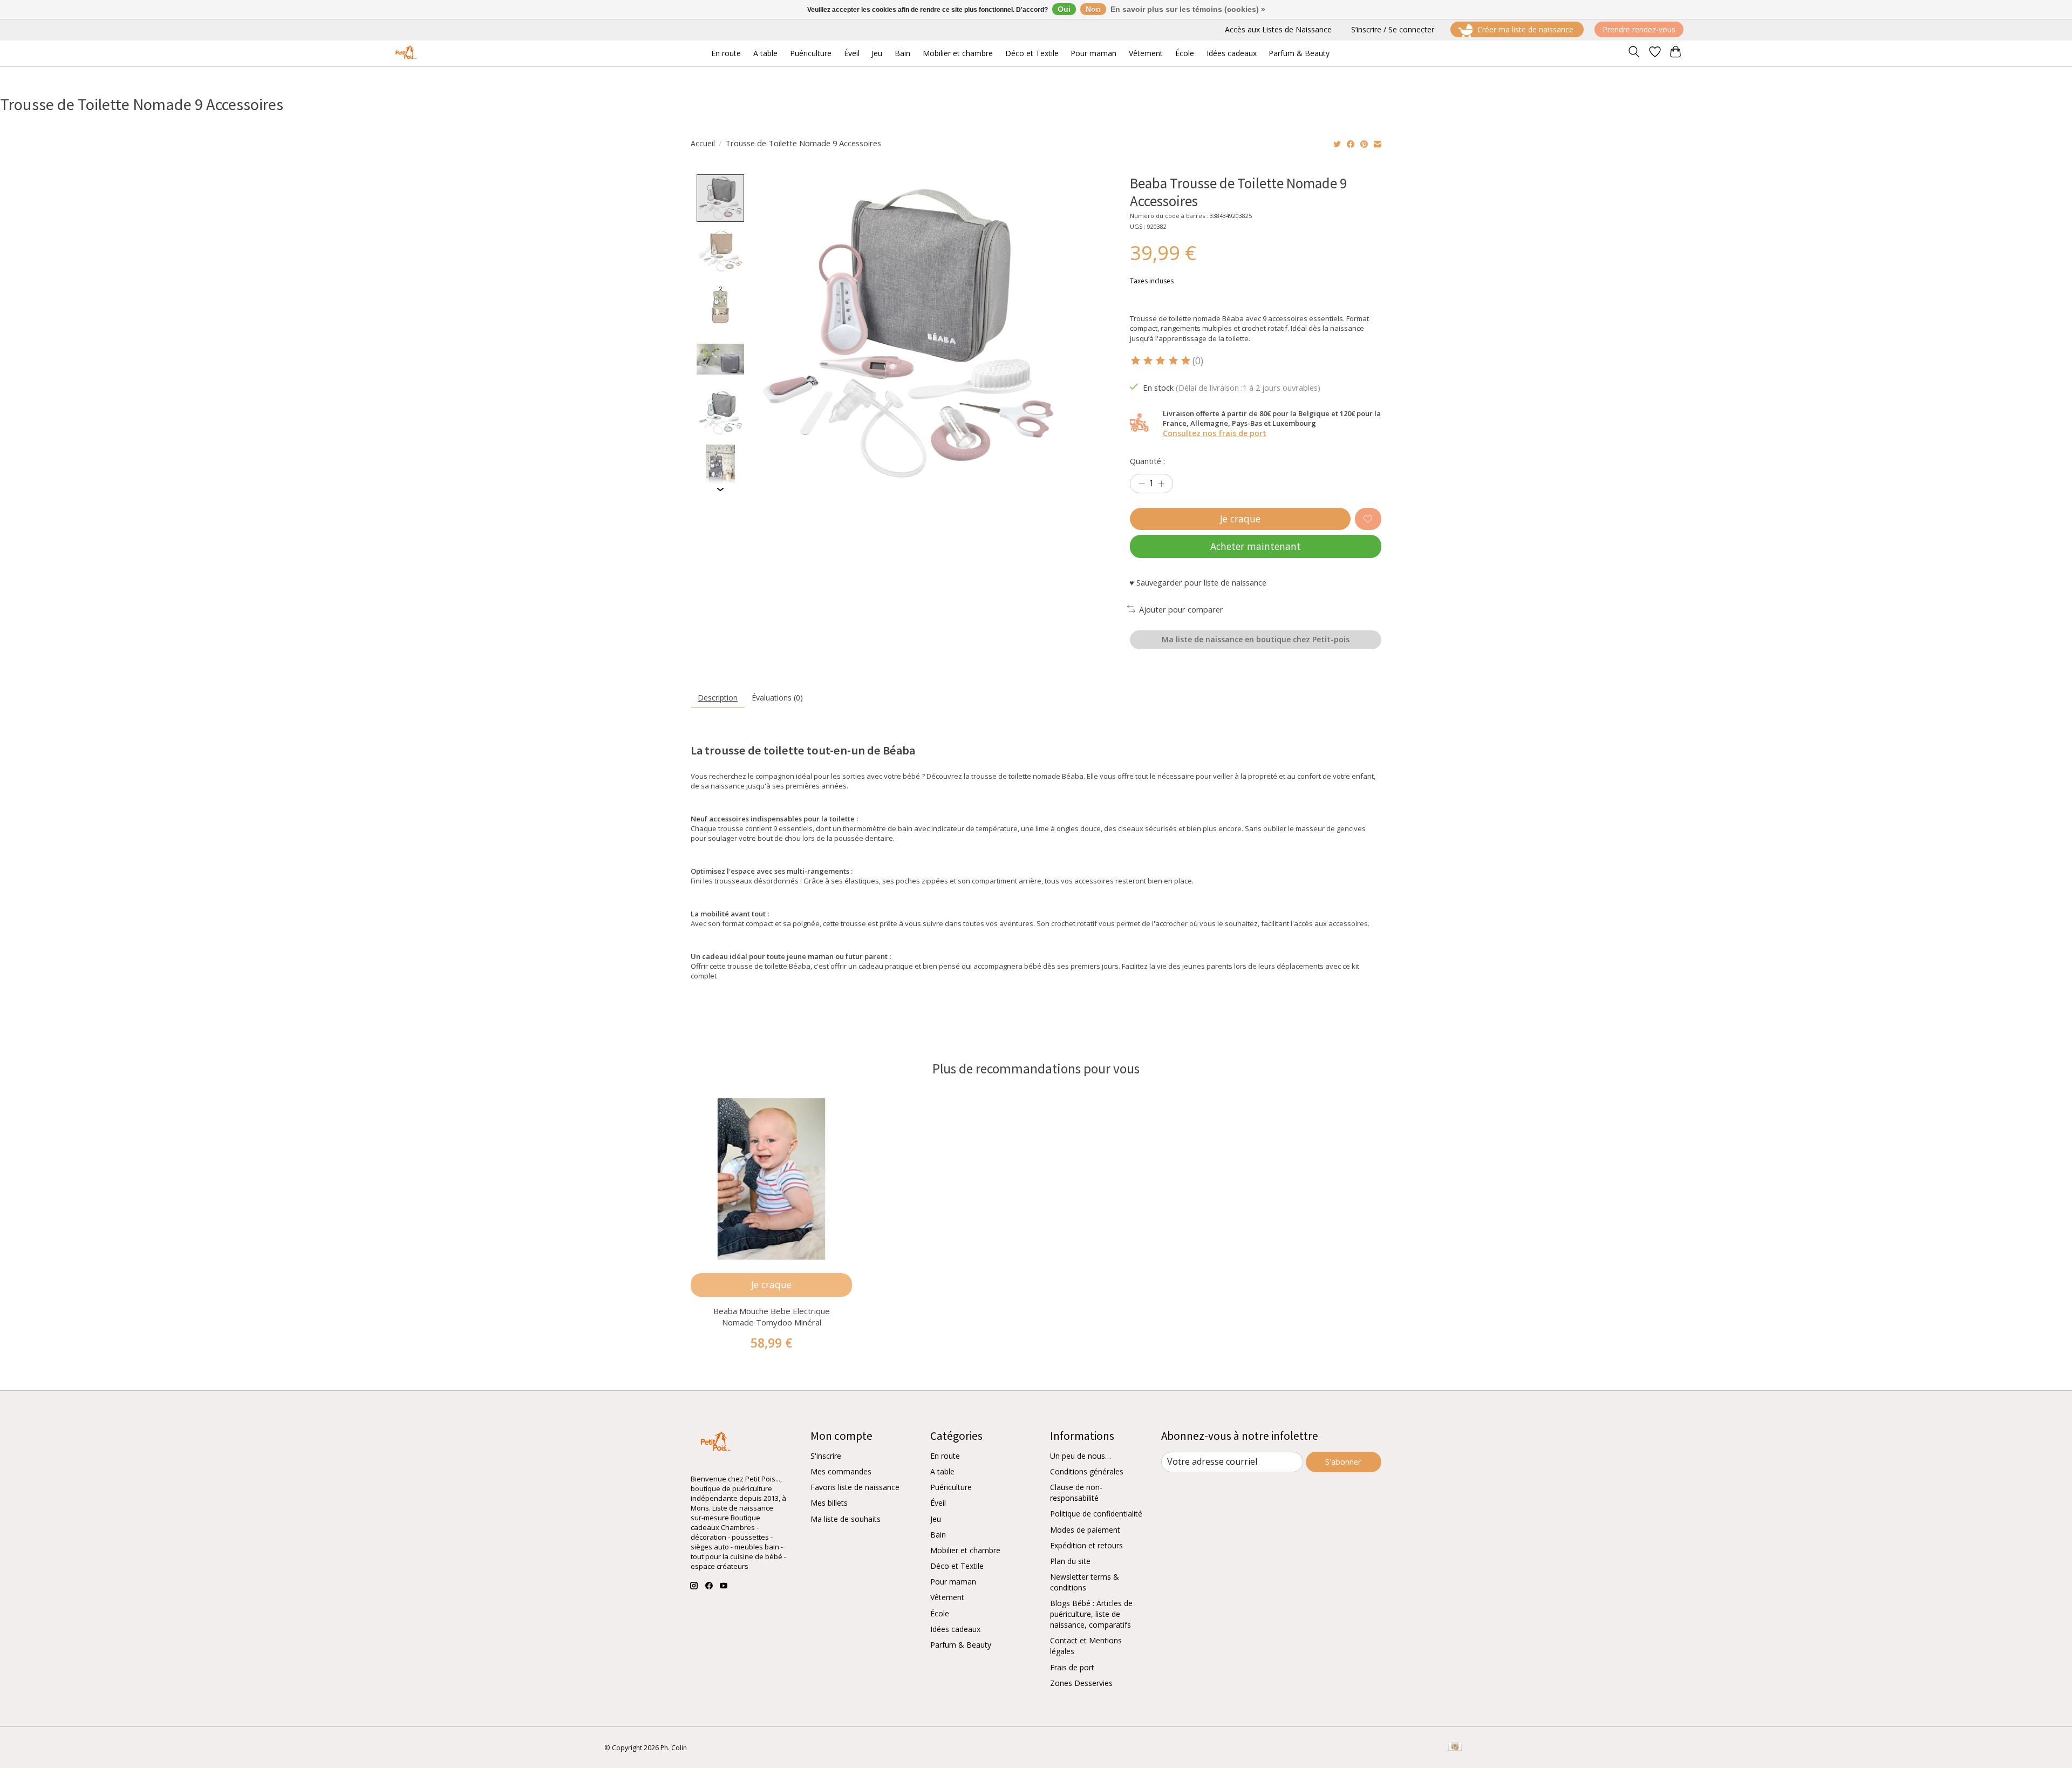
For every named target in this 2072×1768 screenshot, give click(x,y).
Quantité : (1147, 461)
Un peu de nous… (1081, 1456)
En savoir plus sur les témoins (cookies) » (1188, 9)
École (940, 1613)
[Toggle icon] (1634, 53)
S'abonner (1343, 1461)
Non (1093, 9)
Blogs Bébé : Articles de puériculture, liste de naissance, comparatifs (1091, 1614)
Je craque (1240, 519)
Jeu (936, 1519)
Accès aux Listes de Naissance (1278, 29)
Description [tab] (718, 698)
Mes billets (829, 1503)
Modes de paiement (1085, 1530)
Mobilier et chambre (965, 1550)
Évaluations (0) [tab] (777, 698)
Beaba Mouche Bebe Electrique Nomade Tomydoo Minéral (772, 1317)
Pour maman (953, 1582)
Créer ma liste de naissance (1525, 29)
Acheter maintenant (1256, 546)
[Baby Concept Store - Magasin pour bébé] (404, 53)
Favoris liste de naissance (855, 1487)
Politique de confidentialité (1096, 1514)
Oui (1064, 9)
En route (945, 1456)
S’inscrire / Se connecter (1393, 29)
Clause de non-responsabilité (1076, 1492)
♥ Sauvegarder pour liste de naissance (1198, 582)
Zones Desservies (1081, 1683)
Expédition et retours (1086, 1545)
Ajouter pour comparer (1181, 609)
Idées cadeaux (955, 1629)
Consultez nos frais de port (1215, 433)
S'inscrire (826, 1456)
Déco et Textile (957, 1566)
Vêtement (947, 1597)
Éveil (938, 1503)
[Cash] (1455, 1747)
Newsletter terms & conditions (1085, 1582)
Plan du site (1070, 1561)
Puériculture (951, 1487)
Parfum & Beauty (961, 1645)
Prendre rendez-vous (1639, 29)
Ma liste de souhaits (846, 1519)
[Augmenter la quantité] (1161, 484)
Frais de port (1072, 1667)
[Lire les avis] (1161, 361)
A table (942, 1471)
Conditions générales (1087, 1471)
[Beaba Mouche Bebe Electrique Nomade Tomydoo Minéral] (771, 1179)
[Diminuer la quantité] (1142, 484)
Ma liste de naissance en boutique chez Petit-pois (1256, 639)
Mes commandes (841, 1471)
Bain (938, 1535)
